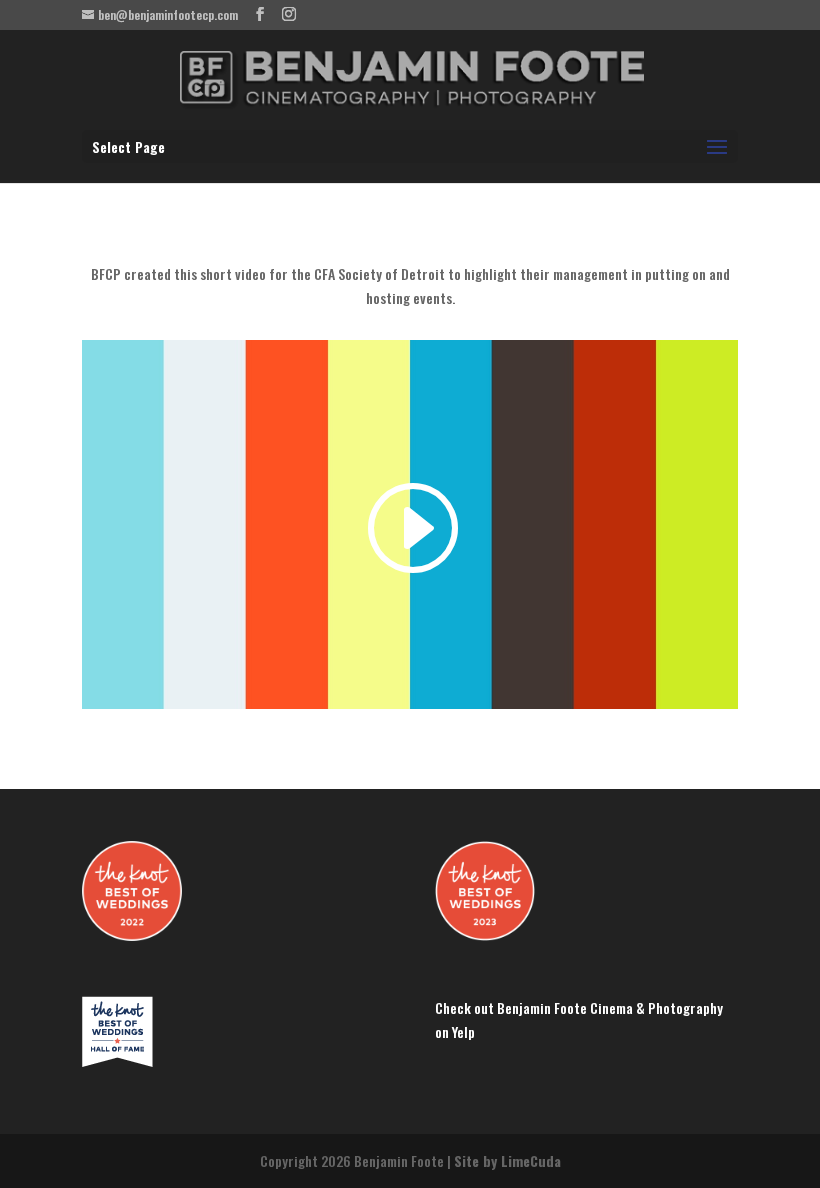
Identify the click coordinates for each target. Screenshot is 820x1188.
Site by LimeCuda (507, 1160)
